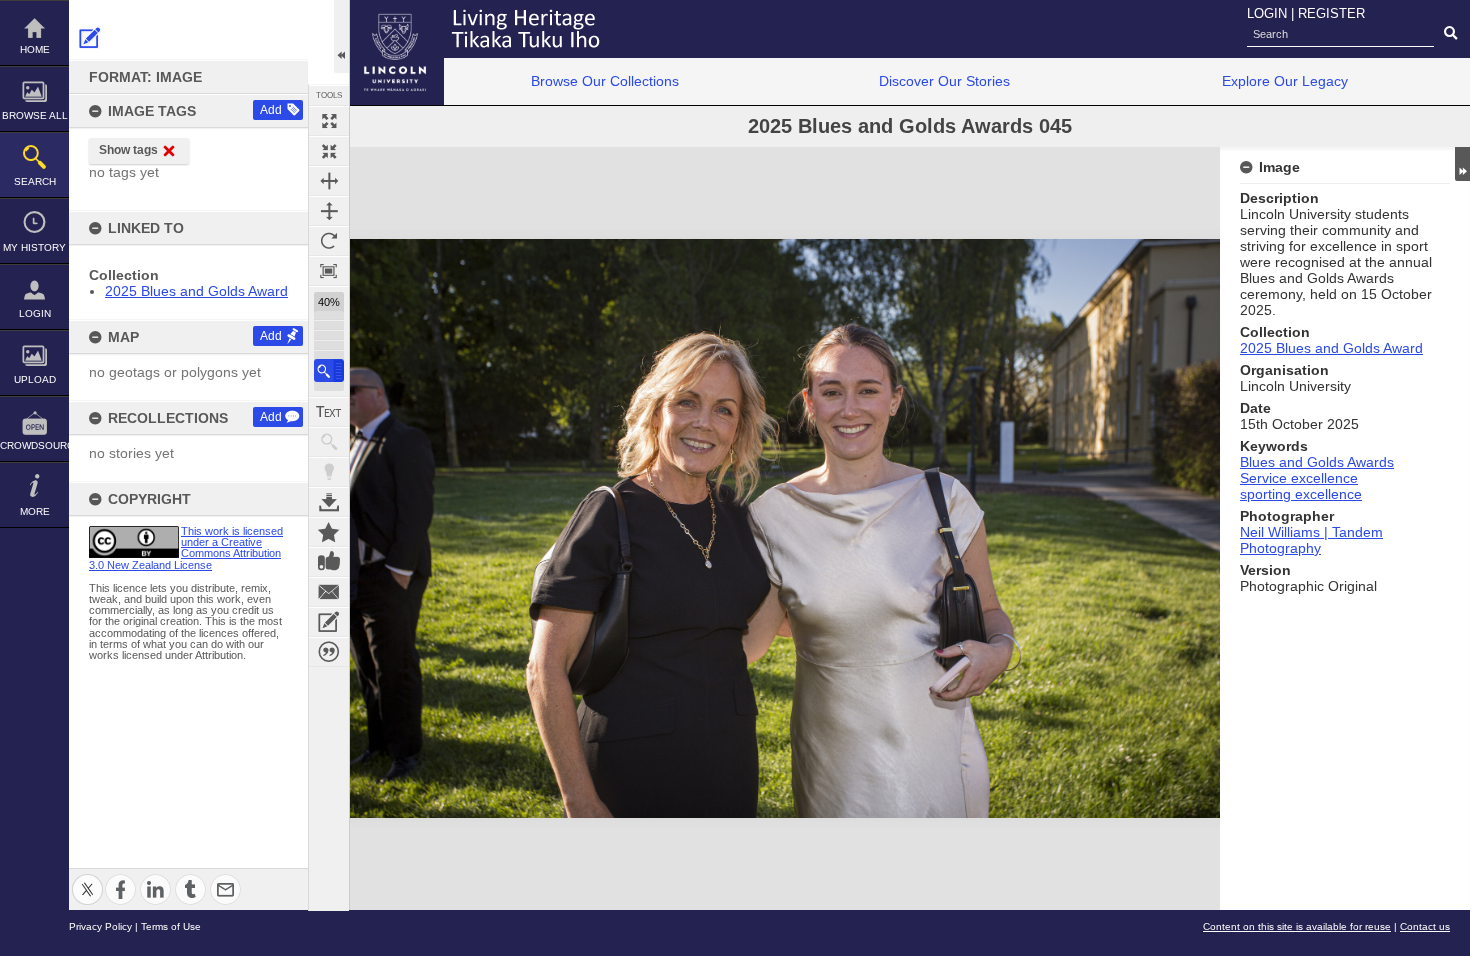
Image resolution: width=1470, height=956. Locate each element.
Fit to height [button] (329, 211)
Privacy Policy (100, 926)
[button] (329, 370)
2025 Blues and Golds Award (196, 291)
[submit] (1450, 34)
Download (329, 502)
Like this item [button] (329, 562)
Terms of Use (171, 926)
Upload (35, 379)
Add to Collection (329, 532)
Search (35, 181)
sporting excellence (1301, 494)
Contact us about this (329, 592)
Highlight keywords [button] (329, 472)
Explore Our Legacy (1285, 81)
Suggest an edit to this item (90, 38)
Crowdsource (34, 445)
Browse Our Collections (605, 81)
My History (34, 247)
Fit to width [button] (329, 181)
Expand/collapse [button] (1462, 164)
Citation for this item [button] (329, 652)
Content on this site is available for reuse (1297, 926)
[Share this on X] (87, 877)
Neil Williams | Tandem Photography (1311, 540)
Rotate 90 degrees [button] (329, 241)
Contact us (1425, 926)
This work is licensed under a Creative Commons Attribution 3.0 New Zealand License (186, 548)
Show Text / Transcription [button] (329, 412)
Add (271, 110)
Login (35, 313)
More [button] (35, 511)
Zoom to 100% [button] (329, 271)
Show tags (128, 150)
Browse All (35, 115)
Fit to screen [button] (329, 151)
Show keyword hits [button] (329, 442)
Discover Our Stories (944, 81)
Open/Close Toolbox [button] (341, 36)
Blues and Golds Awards (1317, 462)
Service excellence (1299, 478)
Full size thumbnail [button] (329, 121)
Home (35, 49)
